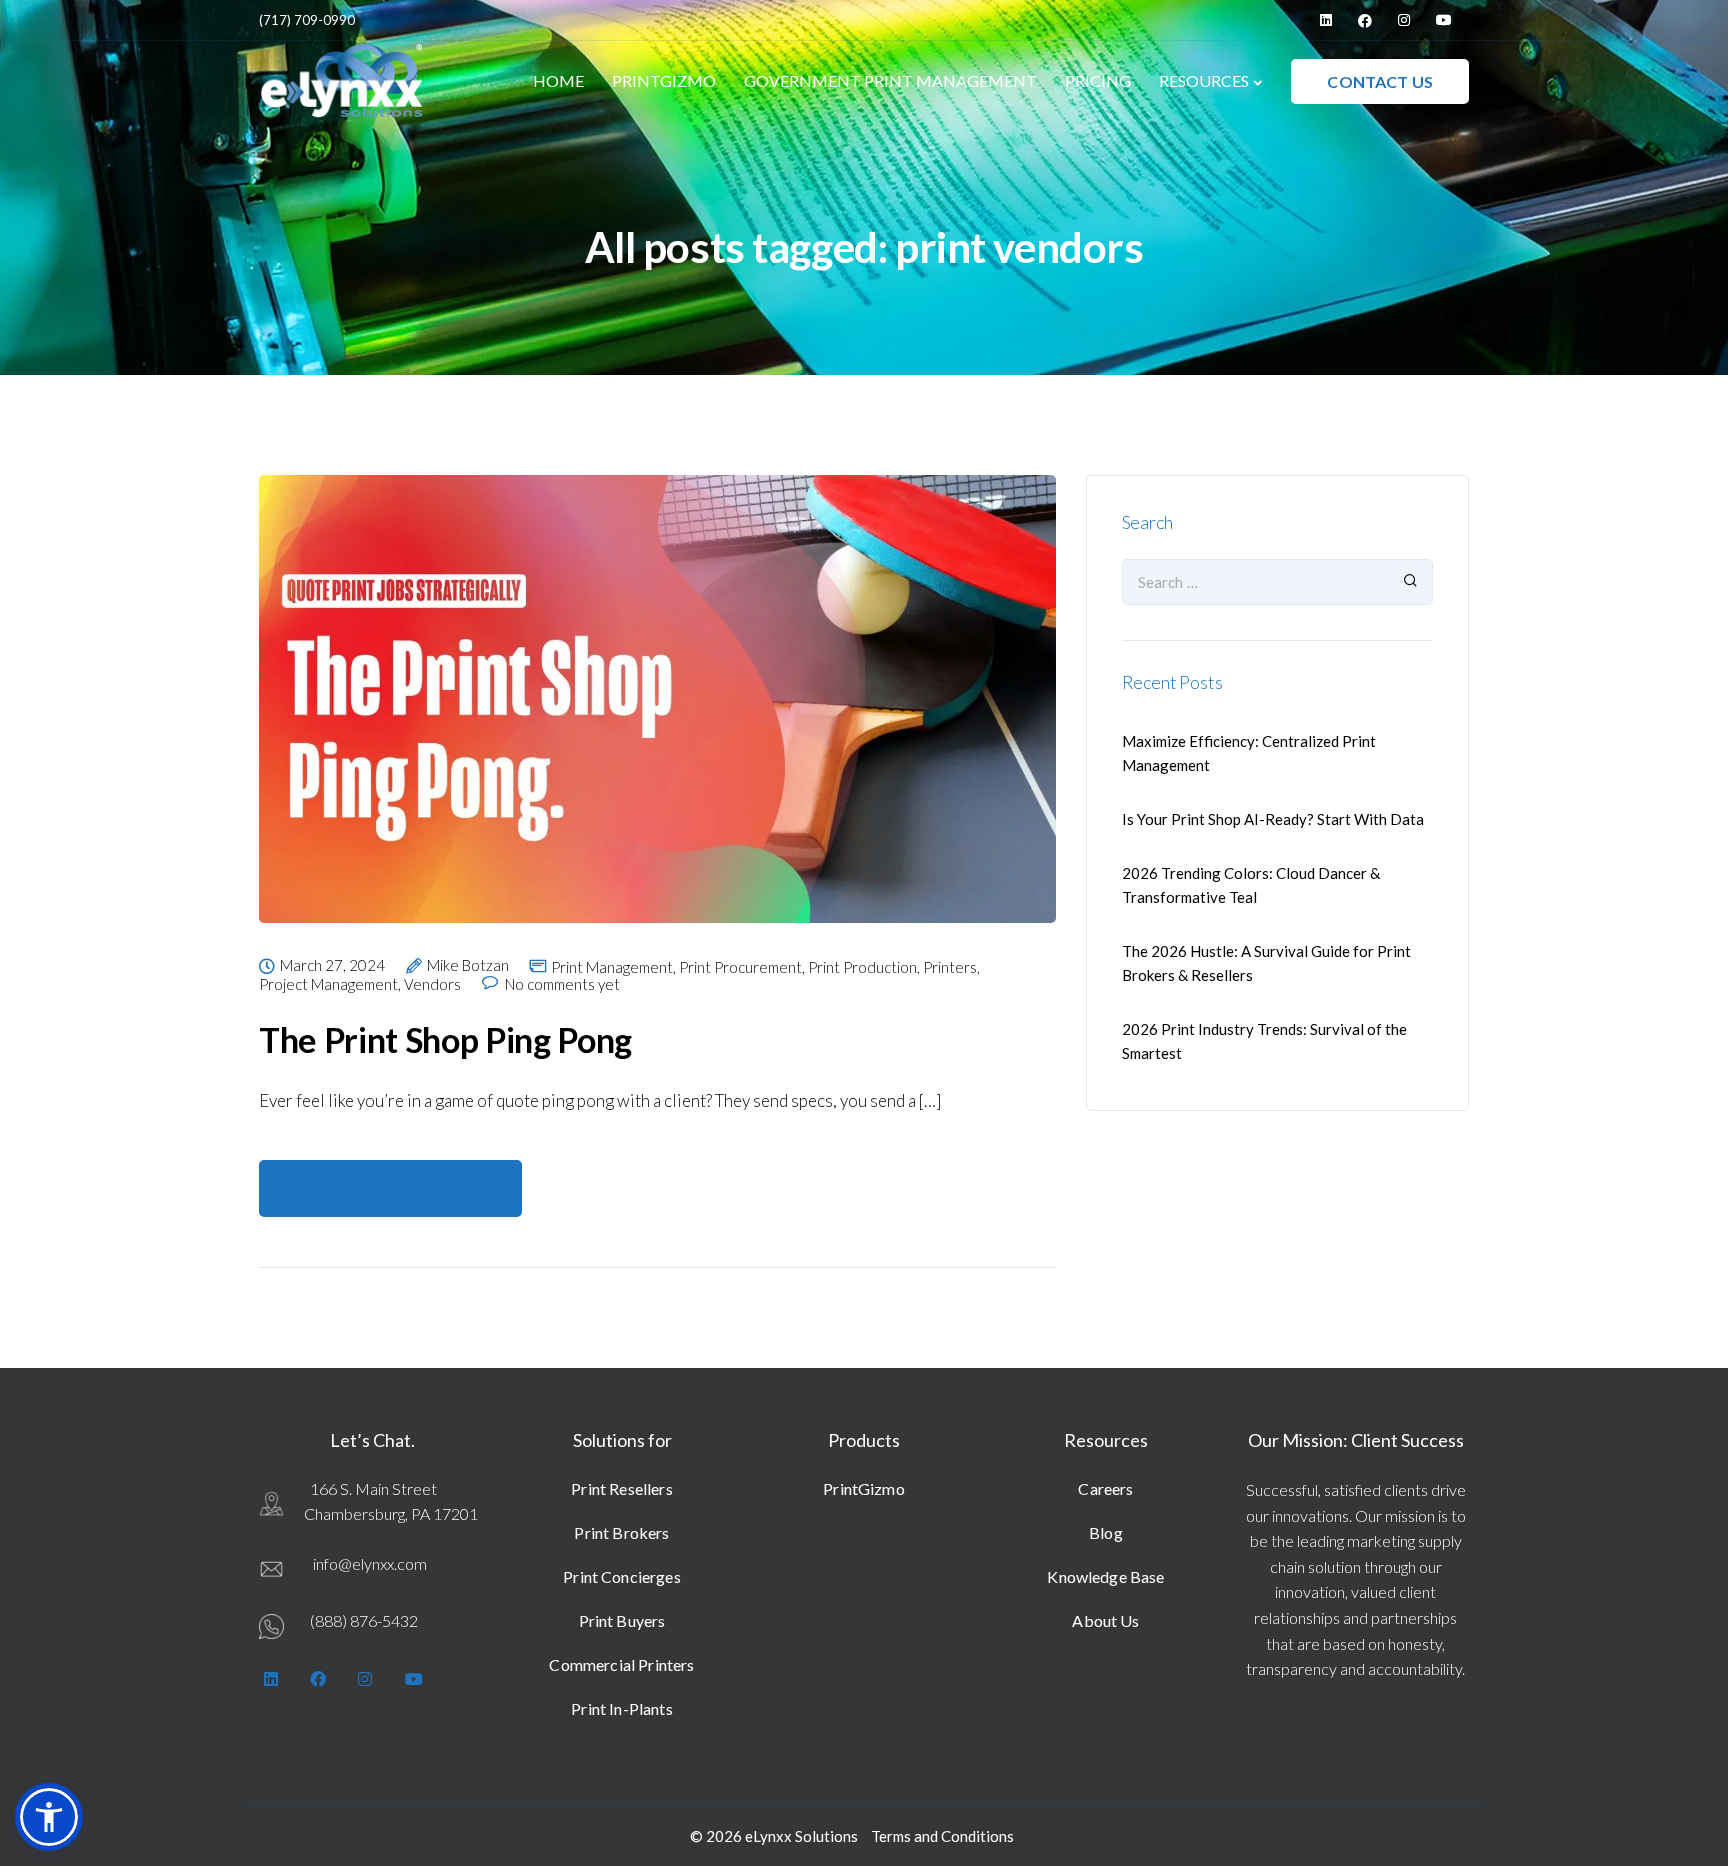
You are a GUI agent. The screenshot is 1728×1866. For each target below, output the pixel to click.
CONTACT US (1380, 81)
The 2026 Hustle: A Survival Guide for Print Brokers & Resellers (1266, 963)
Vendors (432, 984)
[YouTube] (1444, 20)
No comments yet (562, 984)
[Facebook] (1365, 20)
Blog (1106, 1532)
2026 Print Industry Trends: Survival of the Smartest (1264, 1041)
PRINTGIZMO (664, 80)
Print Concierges (622, 1576)
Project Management (328, 984)
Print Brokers (621, 1532)
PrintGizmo (864, 1488)
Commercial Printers (621, 1664)
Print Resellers (621, 1488)
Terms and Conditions (942, 1836)
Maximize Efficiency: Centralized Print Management (1249, 753)
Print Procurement (740, 967)
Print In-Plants (621, 1708)
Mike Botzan (468, 966)
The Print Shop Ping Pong (445, 1039)
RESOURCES (1204, 80)
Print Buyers (622, 1620)
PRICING (1098, 80)
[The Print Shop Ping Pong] (657, 714)
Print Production (862, 967)
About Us (1105, 1620)
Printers (950, 967)
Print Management (612, 967)
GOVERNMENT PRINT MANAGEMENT (890, 80)
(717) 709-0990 (307, 20)
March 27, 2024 (332, 966)
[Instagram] (1404, 20)
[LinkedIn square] (1326, 20)
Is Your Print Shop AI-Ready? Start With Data (1273, 819)
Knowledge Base (1105, 1576)
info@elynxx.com (370, 1563)
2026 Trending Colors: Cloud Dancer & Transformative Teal (1251, 885)
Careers (1105, 1488)
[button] (49, 1817)
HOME (558, 80)
